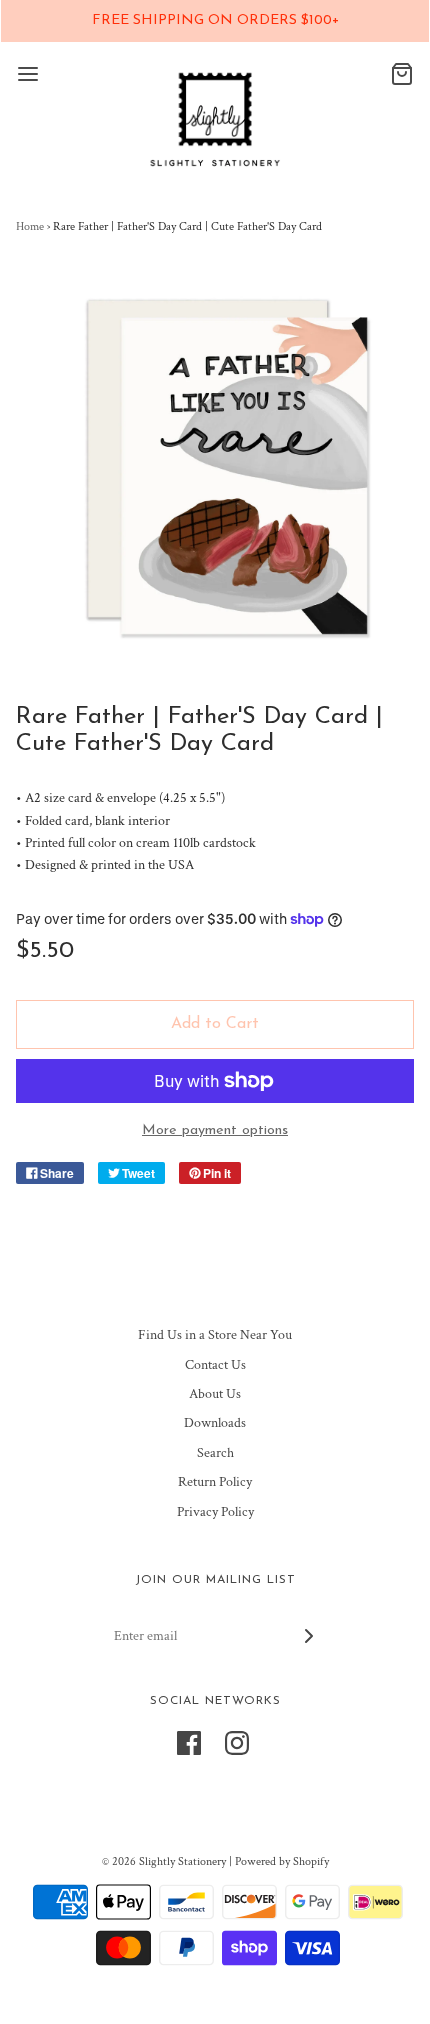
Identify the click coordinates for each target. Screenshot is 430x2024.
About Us (215, 1394)
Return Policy (215, 1482)
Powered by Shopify (282, 1861)
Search (215, 1453)
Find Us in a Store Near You (215, 1335)
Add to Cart (215, 1024)
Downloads (215, 1423)
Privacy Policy (215, 1512)
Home (30, 226)
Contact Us (215, 1365)
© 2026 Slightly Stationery (164, 1861)
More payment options (215, 1130)
